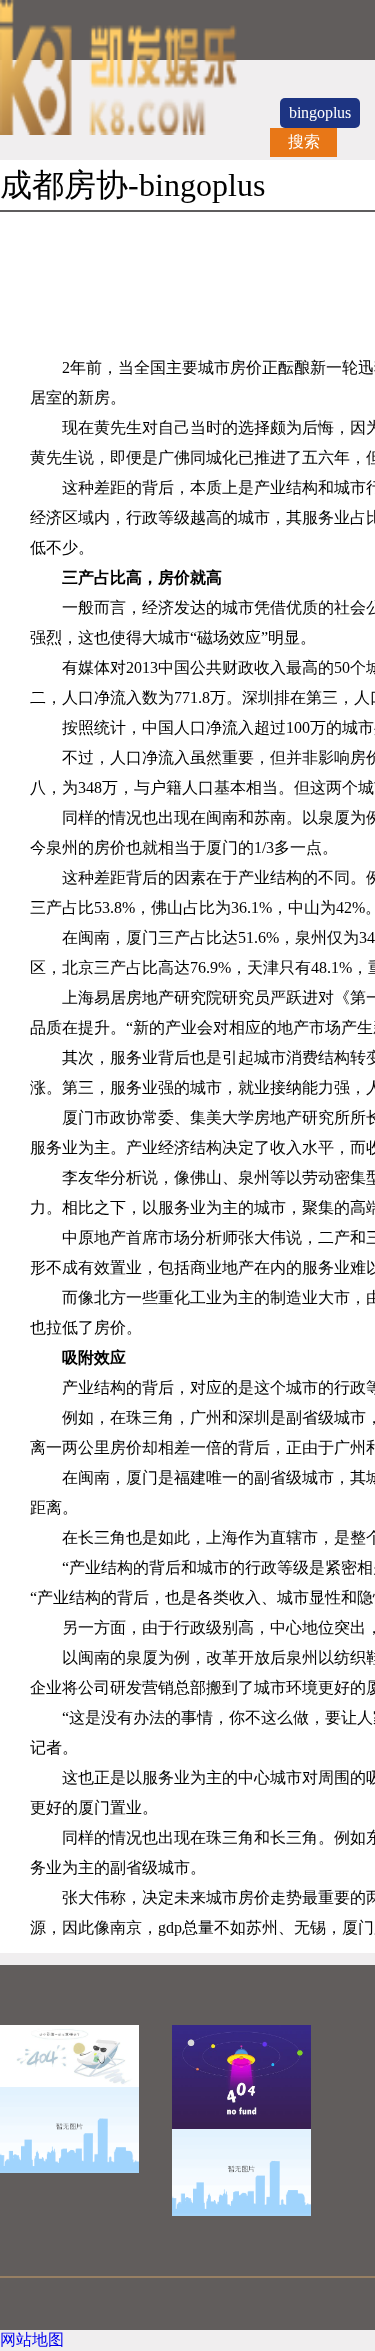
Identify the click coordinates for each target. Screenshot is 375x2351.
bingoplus (320, 112)
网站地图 (32, 2339)
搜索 (304, 141)
